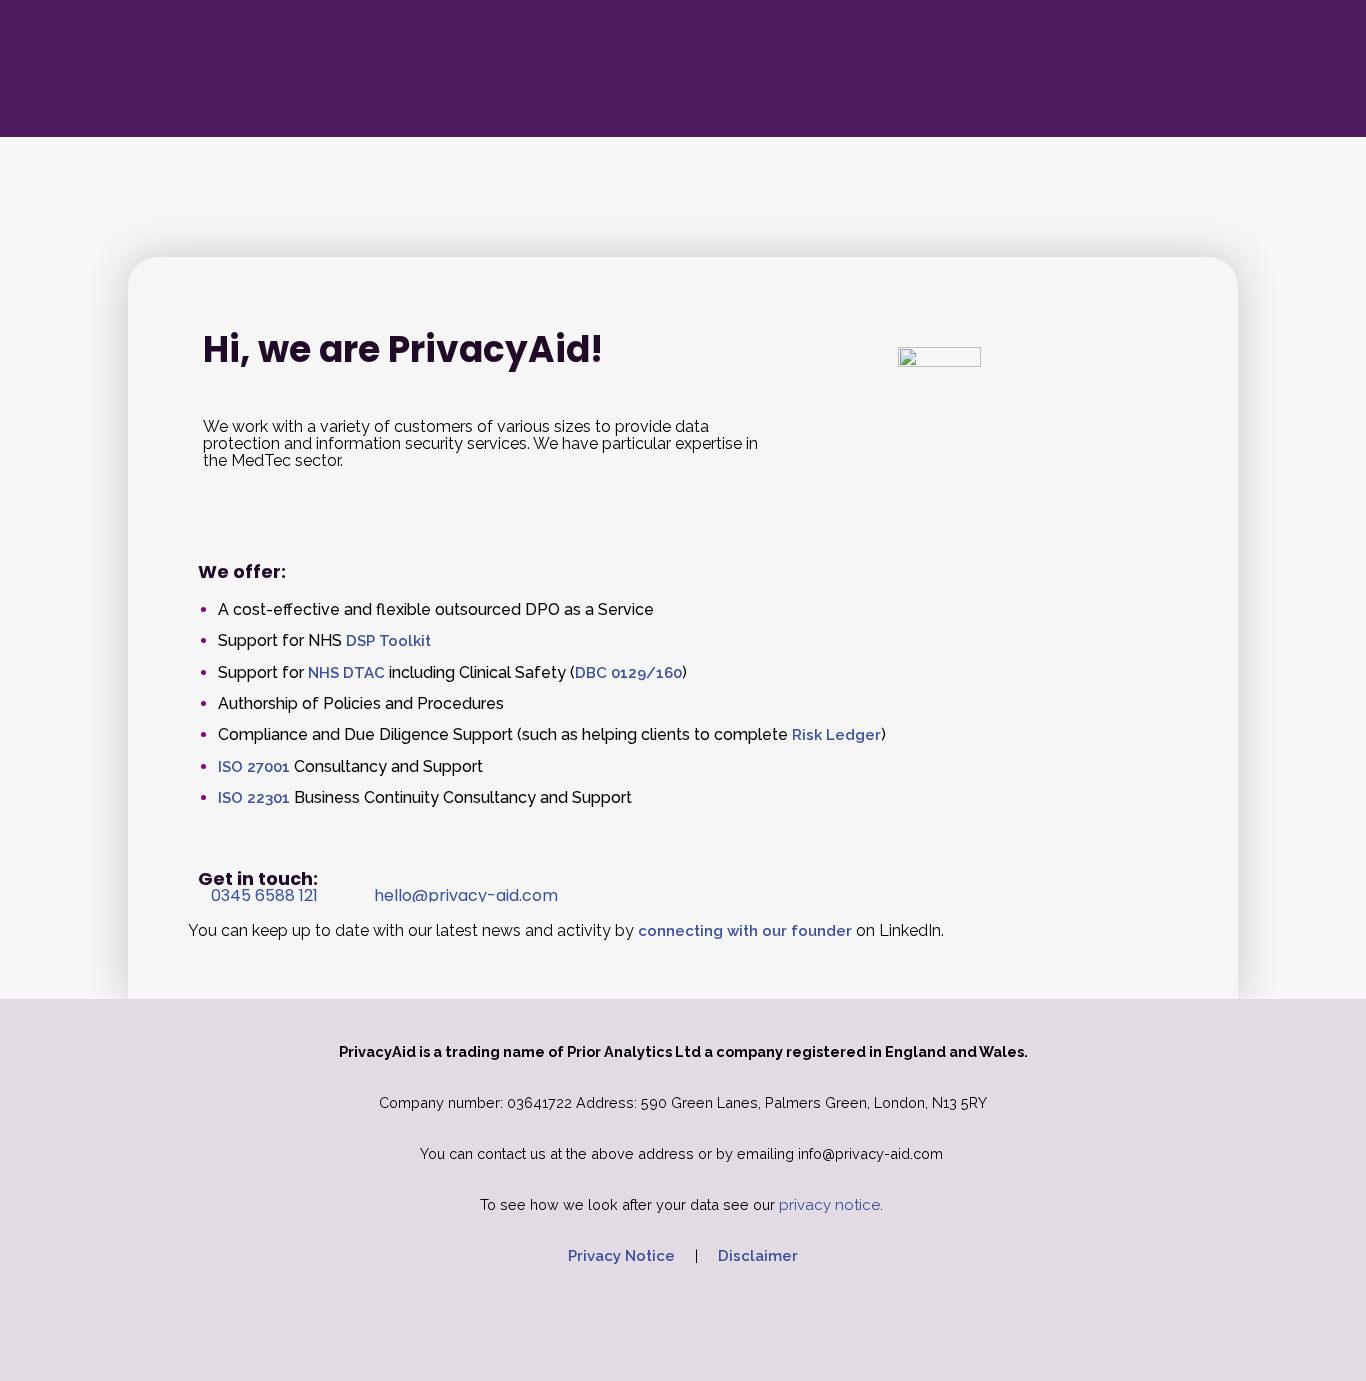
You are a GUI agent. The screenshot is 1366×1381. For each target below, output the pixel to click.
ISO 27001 (254, 767)
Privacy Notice (621, 1256)
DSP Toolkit (388, 641)
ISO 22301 (254, 798)
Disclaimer (758, 1256)
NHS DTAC (346, 673)
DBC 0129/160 (628, 673)
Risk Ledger (836, 735)
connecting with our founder (745, 931)
